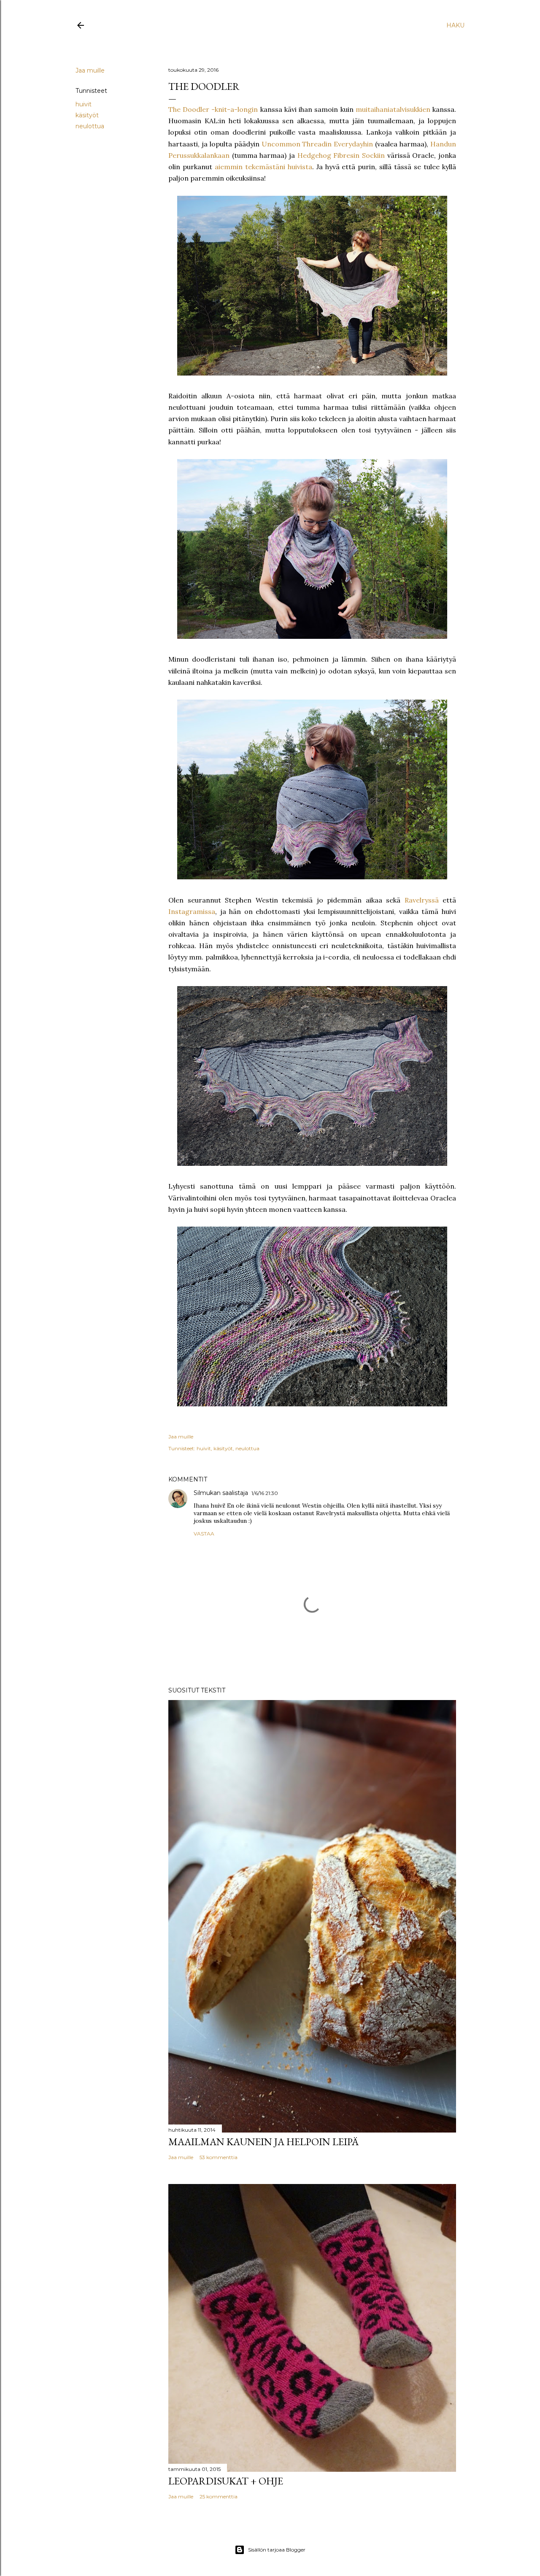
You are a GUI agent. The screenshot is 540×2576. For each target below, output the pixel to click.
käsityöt (87, 115)
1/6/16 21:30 (265, 1493)
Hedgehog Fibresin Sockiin (341, 155)
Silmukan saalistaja (221, 1493)
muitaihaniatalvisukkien (393, 109)
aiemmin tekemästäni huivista (263, 167)
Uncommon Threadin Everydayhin (317, 144)
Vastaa (204, 1534)
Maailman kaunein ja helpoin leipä (263, 2142)
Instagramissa (192, 911)
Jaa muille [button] (90, 70)
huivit (84, 104)
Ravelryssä (422, 900)
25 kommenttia (219, 2496)
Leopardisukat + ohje (226, 2481)
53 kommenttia (219, 2157)
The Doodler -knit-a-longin (213, 109)
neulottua (90, 126)
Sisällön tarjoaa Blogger (277, 2550)
